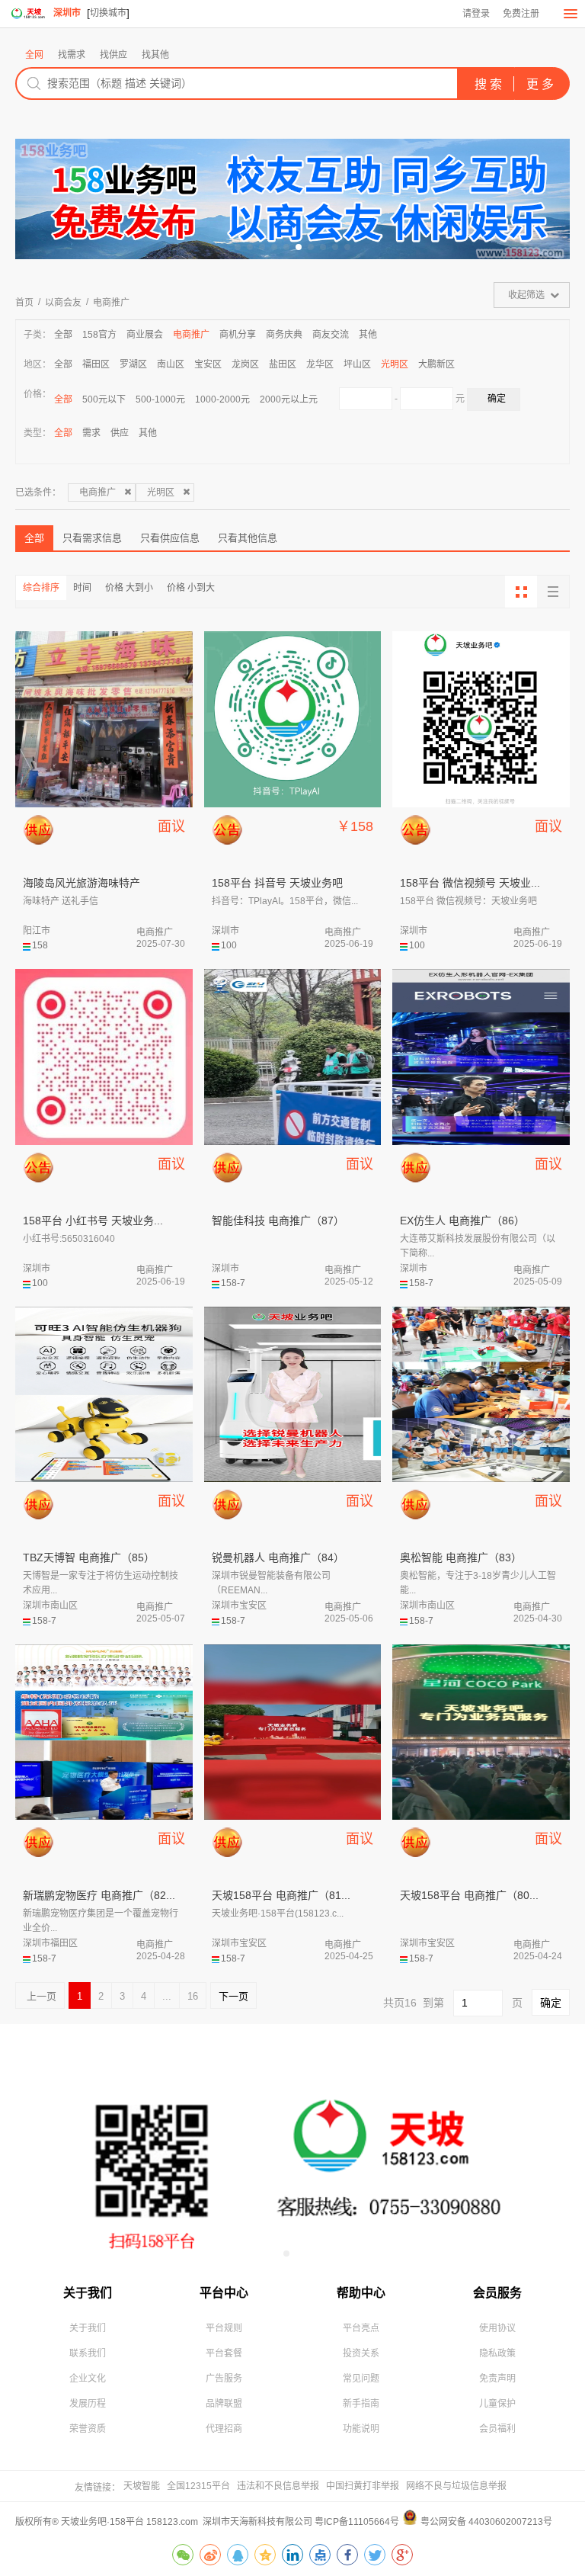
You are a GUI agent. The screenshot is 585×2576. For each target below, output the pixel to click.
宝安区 (208, 364)
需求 (91, 433)
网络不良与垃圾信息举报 (456, 2486)
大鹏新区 (436, 364)
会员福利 (497, 2429)
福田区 (96, 364)
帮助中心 (361, 2293)
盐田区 (283, 364)
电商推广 (111, 303)
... (167, 1996)
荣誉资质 (88, 2429)
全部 (63, 335)
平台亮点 (361, 2328)
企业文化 (88, 2379)
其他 (368, 335)
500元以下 (104, 399)
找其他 (155, 55)
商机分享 (238, 335)
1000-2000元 (222, 399)
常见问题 (361, 2379)
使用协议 (497, 2328)
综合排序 (41, 588)
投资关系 (361, 2353)
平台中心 (224, 2293)
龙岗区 (245, 364)
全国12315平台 (198, 2486)
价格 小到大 (191, 588)
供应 (120, 433)
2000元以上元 (289, 399)
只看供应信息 (170, 538)
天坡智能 (142, 2486)
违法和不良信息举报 (278, 2486)
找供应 (113, 55)
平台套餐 (224, 2353)
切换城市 (108, 13)
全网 (34, 55)
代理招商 (224, 2429)
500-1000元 (160, 399)
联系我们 (88, 2353)
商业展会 (145, 335)
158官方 (99, 335)
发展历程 (88, 2404)
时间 (82, 588)
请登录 (476, 14)
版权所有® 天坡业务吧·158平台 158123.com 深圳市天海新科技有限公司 (165, 2522)
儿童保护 (497, 2404)
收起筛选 (526, 295)
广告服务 (224, 2379)
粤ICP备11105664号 (357, 2522)
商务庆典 (284, 335)
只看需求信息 (92, 538)
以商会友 (63, 303)
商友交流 (331, 335)
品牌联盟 (224, 2404)
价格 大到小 (129, 588)
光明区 (395, 364)
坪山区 (357, 364)
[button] (238, 247)
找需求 (72, 55)
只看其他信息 (248, 538)
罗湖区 (133, 364)
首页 (24, 303)
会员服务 (497, 2293)
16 (193, 1996)
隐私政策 (497, 2353)
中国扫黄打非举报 (363, 2486)
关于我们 (88, 2293)
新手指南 (361, 2404)
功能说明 (361, 2429)
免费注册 (521, 14)
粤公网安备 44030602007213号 (486, 2522)
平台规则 (224, 2328)
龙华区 (320, 364)
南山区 (171, 364)
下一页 (233, 1996)
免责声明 (497, 2379)
